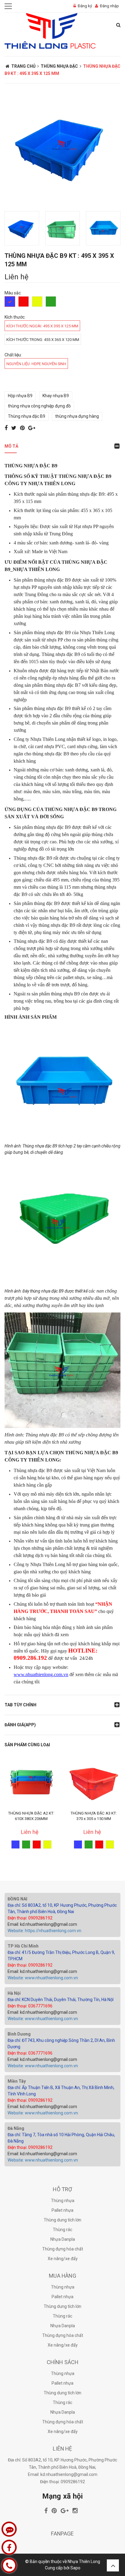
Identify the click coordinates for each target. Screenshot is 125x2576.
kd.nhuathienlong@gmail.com (69, 2474)
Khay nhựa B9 (56, 396)
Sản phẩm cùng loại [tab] (27, 1745)
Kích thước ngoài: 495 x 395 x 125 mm (42, 326)
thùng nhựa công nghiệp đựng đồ (39, 406)
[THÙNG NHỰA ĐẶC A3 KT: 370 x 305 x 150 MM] (94, 1781)
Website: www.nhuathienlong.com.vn (43, 1978)
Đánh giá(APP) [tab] (20, 1725)
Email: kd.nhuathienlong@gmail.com (42, 1924)
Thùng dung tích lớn (62, 2220)
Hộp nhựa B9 (20, 396)
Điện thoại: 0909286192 (30, 1918)
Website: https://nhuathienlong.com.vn (44, 1931)
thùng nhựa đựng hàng (77, 416)
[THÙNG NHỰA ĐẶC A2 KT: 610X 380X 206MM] (31, 1781)
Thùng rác (62, 2230)
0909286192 (73, 2482)
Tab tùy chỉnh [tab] (20, 1705)
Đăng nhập (109, 6)
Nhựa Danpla (63, 2239)
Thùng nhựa (63, 2201)
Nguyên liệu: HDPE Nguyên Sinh (36, 364)
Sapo (75, 2568)
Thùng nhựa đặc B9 (27, 416)
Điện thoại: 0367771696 (30, 2006)
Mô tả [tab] (11, 446)
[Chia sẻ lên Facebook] (7, 428)
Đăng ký (85, 6)
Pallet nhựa (62, 2210)
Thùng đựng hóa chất (63, 2249)
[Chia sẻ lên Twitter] (14, 428)
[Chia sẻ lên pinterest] (23, 428)
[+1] (32, 428)
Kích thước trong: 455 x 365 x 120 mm (43, 340)
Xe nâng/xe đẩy (63, 2259)
